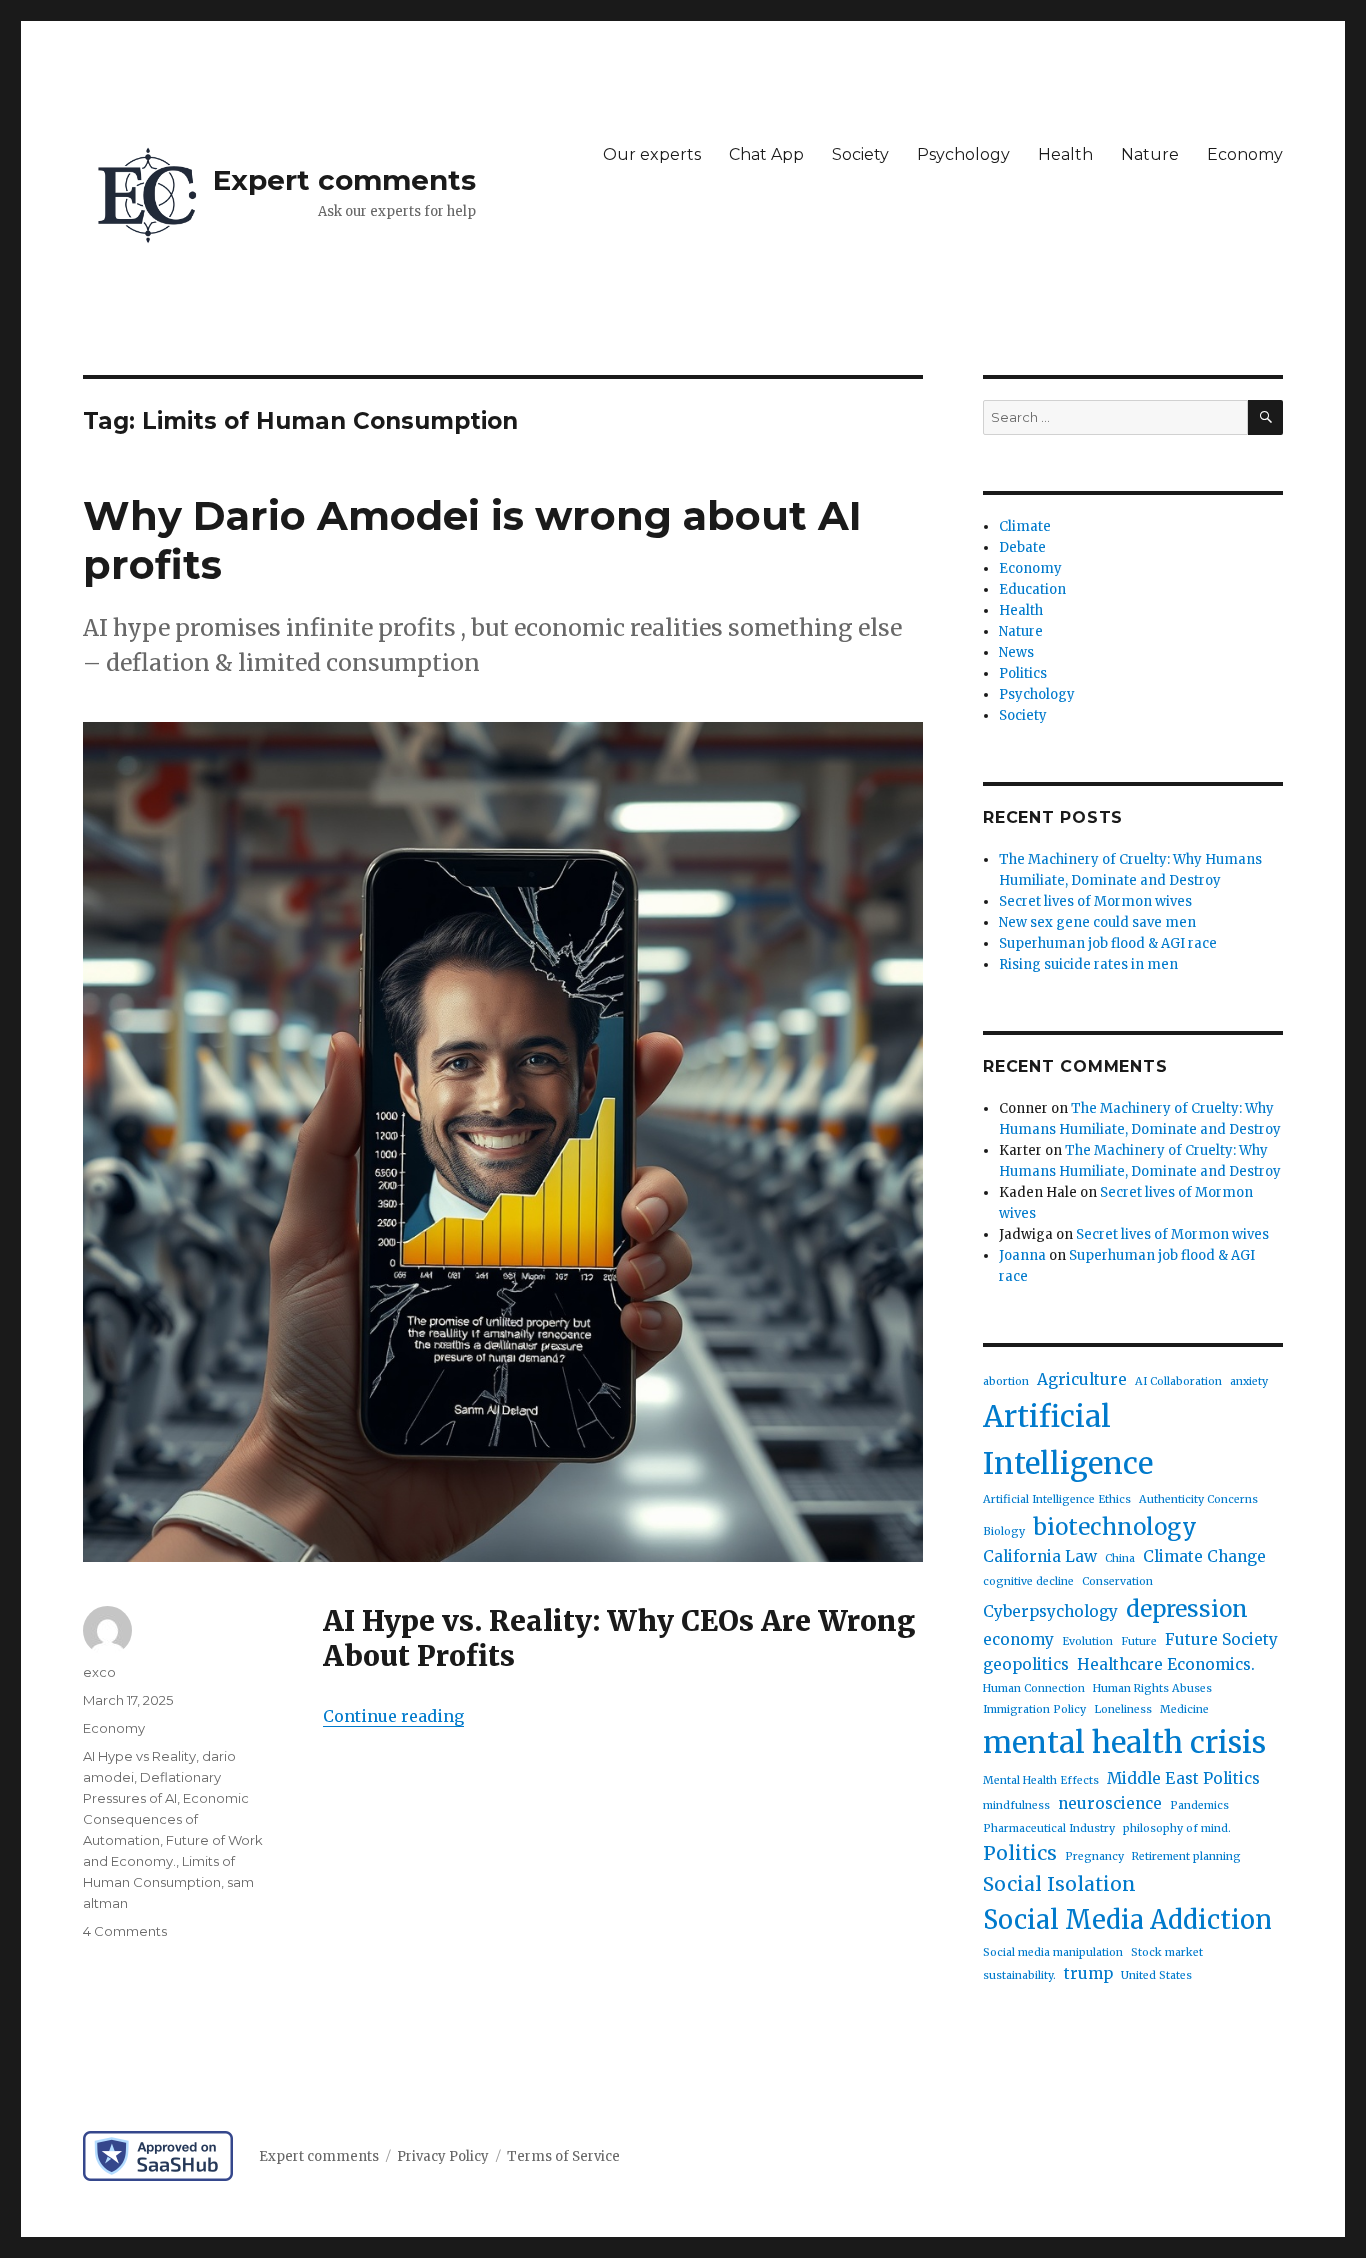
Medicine (1184, 1709)
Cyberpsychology (1050, 1611)
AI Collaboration (1178, 1381)
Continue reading (393, 1716)
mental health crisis (1124, 1742)
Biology (1004, 1531)
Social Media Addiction (1127, 1920)
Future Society (1221, 1639)
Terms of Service (563, 2156)
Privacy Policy (443, 2156)
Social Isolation (1059, 1884)
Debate (1022, 547)
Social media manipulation (1053, 1952)
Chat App (766, 154)
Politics (1023, 673)
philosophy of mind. (1177, 1828)
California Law (1040, 1556)
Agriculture (1082, 1379)
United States (1156, 1975)
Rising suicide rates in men (1088, 964)
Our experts (652, 154)
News (1016, 652)
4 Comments (125, 1931)
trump (1088, 1973)
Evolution (1087, 1641)
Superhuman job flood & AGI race (1108, 943)
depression (1187, 1609)
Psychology (963, 154)
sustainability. (1019, 1975)
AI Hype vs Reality (139, 1756)
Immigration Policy (1034, 1709)
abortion (1006, 1381)
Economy (1245, 154)
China (1120, 1558)
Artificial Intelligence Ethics (1057, 1499)
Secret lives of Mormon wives (1095, 901)
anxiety (1249, 1381)
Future (1139, 1641)
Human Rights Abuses (1152, 1688)
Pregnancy (1094, 1856)
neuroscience (1110, 1803)
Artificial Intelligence (1068, 1440)
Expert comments (344, 180)
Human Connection (1034, 1688)
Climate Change (1204, 1556)
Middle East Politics (1183, 1778)
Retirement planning (1186, 1856)
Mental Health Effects (1041, 1780)
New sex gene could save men (1097, 922)
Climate (1025, 526)
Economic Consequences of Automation (166, 1819)
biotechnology (1115, 1527)
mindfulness (1016, 1805)
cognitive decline (1028, 1581)
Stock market (1167, 1952)
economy (1018, 1639)
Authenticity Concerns (1198, 1499)
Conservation (1117, 1581)
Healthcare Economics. (1166, 1664)
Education (1032, 589)
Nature (1150, 154)
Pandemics (1199, 1805)
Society (860, 154)
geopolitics (1026, 1664)
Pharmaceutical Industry (1049, 1828)
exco (99, 1672)
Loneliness (1123, 1709)
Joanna (1022, 1255)
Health (1065, 154)
